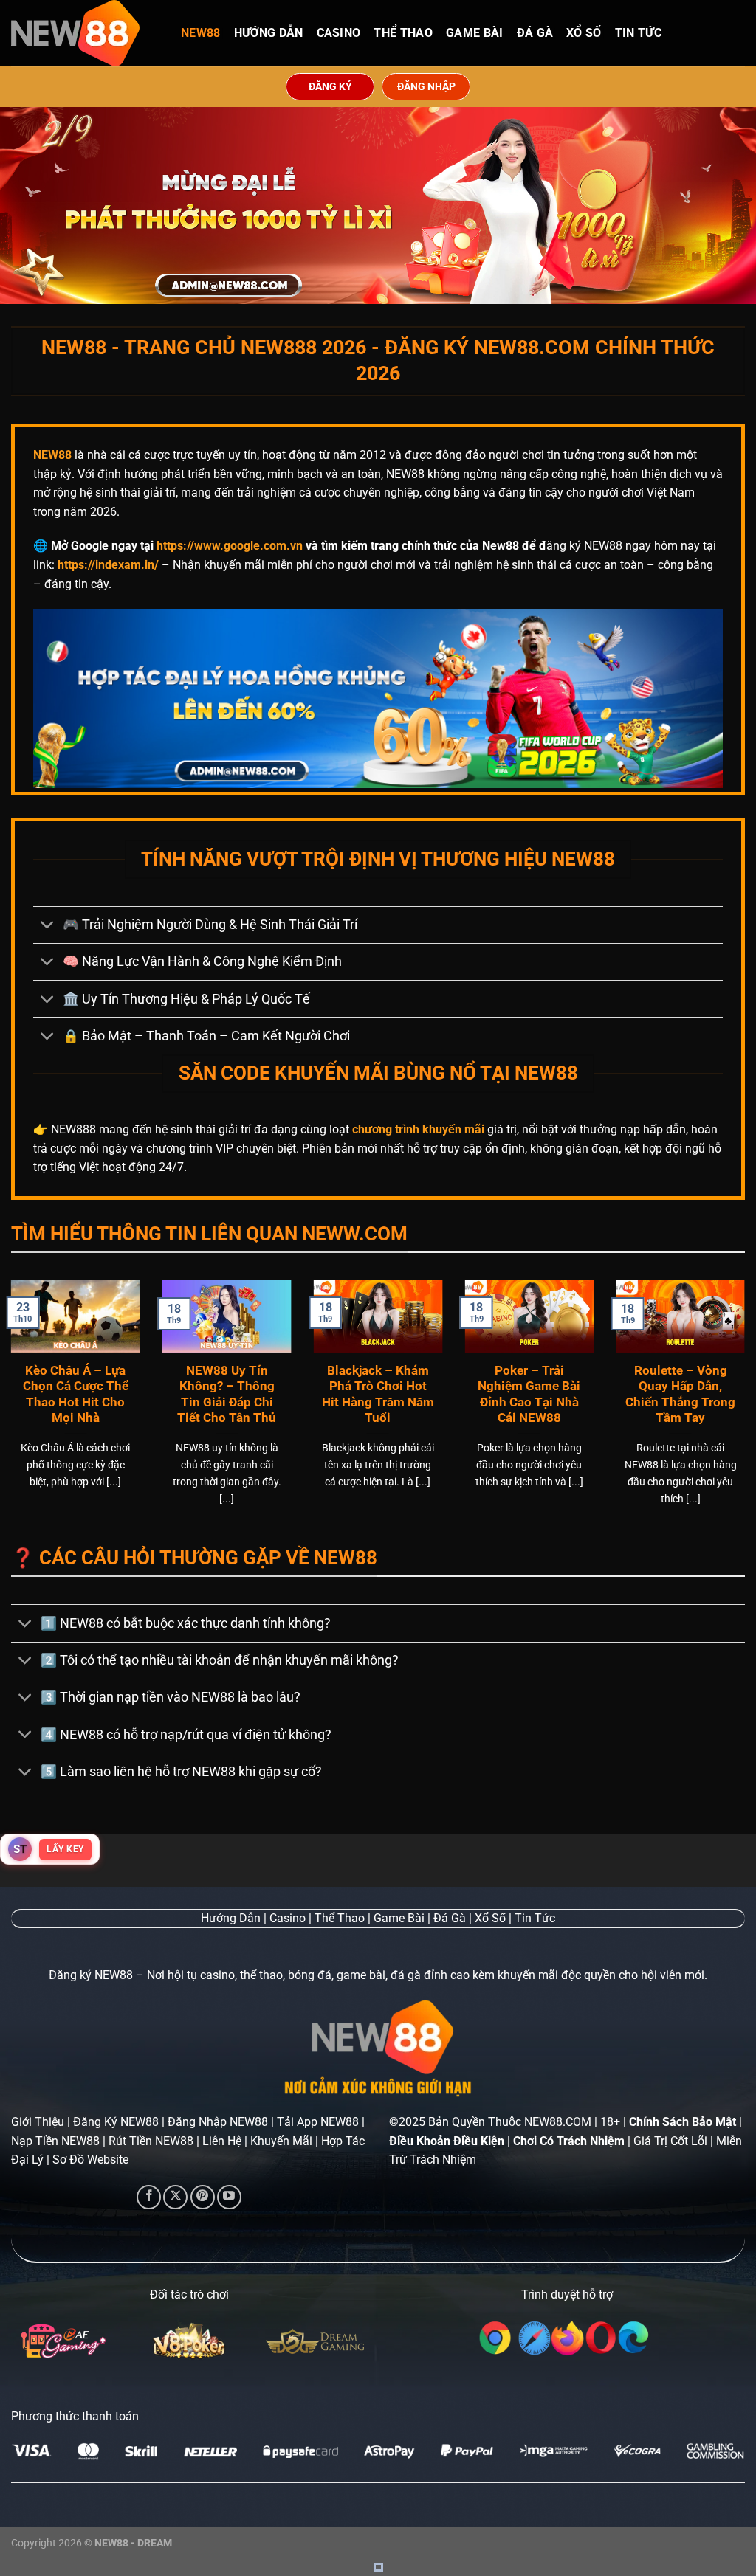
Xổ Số (584, 33)
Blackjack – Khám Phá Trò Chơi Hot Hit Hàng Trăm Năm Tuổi (378, 1395)
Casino (339, 33)
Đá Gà (535, 33)
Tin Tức (638, 33)
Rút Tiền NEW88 (151, 2141)
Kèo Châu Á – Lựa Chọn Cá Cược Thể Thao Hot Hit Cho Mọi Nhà (76, 1395)
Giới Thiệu (38, 2122)
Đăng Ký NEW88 (116, 2122)
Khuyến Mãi (281, 2141)
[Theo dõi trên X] (175, 2197)
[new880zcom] (85, 33)
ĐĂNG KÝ (330, 86)
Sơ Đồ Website (90, 2159)
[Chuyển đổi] (48, 926)
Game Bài (475, 33)
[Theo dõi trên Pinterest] (203, 2197)
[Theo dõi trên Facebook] (149, 2197)
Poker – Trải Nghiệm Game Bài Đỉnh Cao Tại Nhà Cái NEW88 (529, 1395)
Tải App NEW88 (318, 2122)
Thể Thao (403, 33)
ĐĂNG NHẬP (426, 86)
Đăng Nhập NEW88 (218, 2122)
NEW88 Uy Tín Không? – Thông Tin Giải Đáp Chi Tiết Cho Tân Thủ (227, 1395)
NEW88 (201, 33)
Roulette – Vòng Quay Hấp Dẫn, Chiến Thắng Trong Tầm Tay (680, 1395)
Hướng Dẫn (269, 33)
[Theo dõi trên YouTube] (229, 2197)
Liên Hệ (222, 2141)
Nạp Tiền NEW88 (55, 2141)
